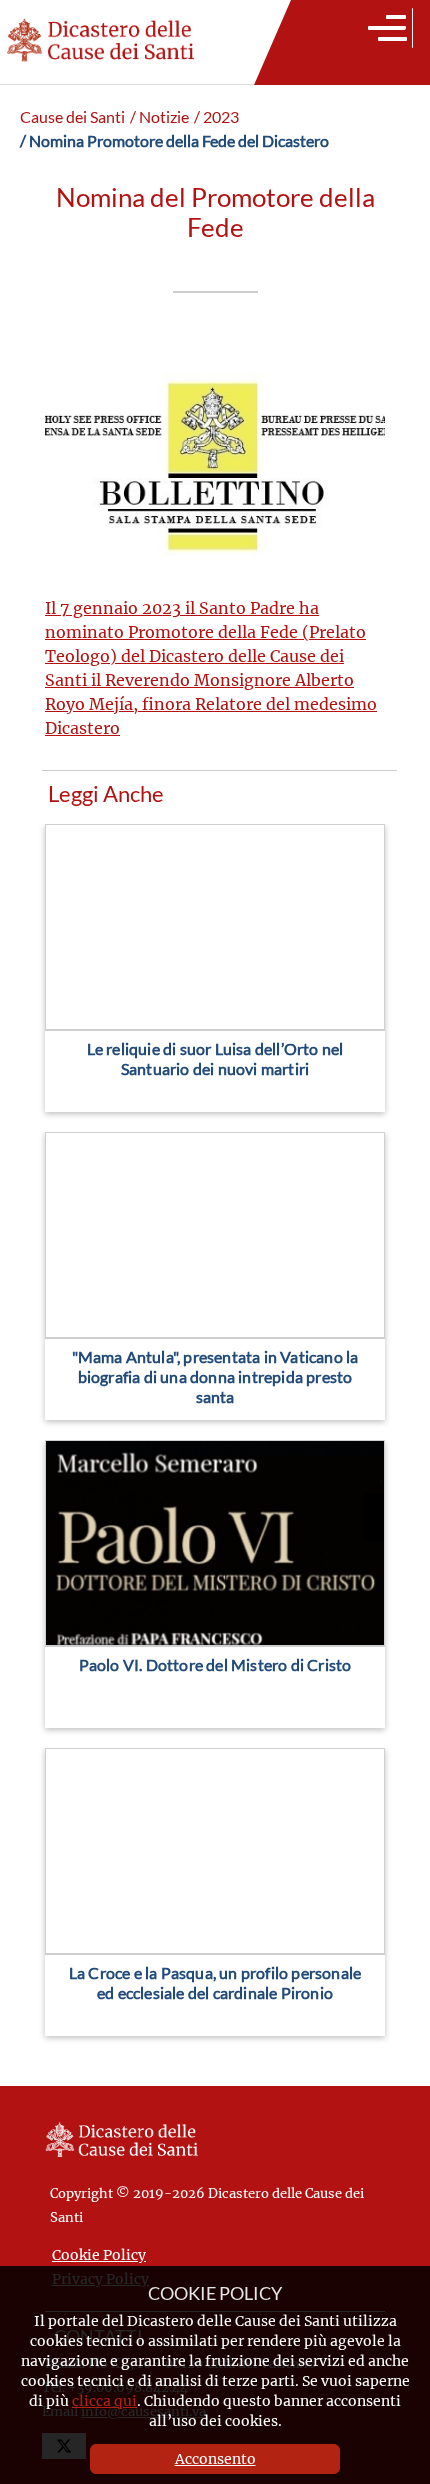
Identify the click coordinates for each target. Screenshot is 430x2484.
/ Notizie (159, 117)
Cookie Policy (99, 2254)
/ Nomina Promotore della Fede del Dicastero (174, 141)
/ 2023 (216, 117)
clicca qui (104, 2400)
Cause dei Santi (72, 117)
